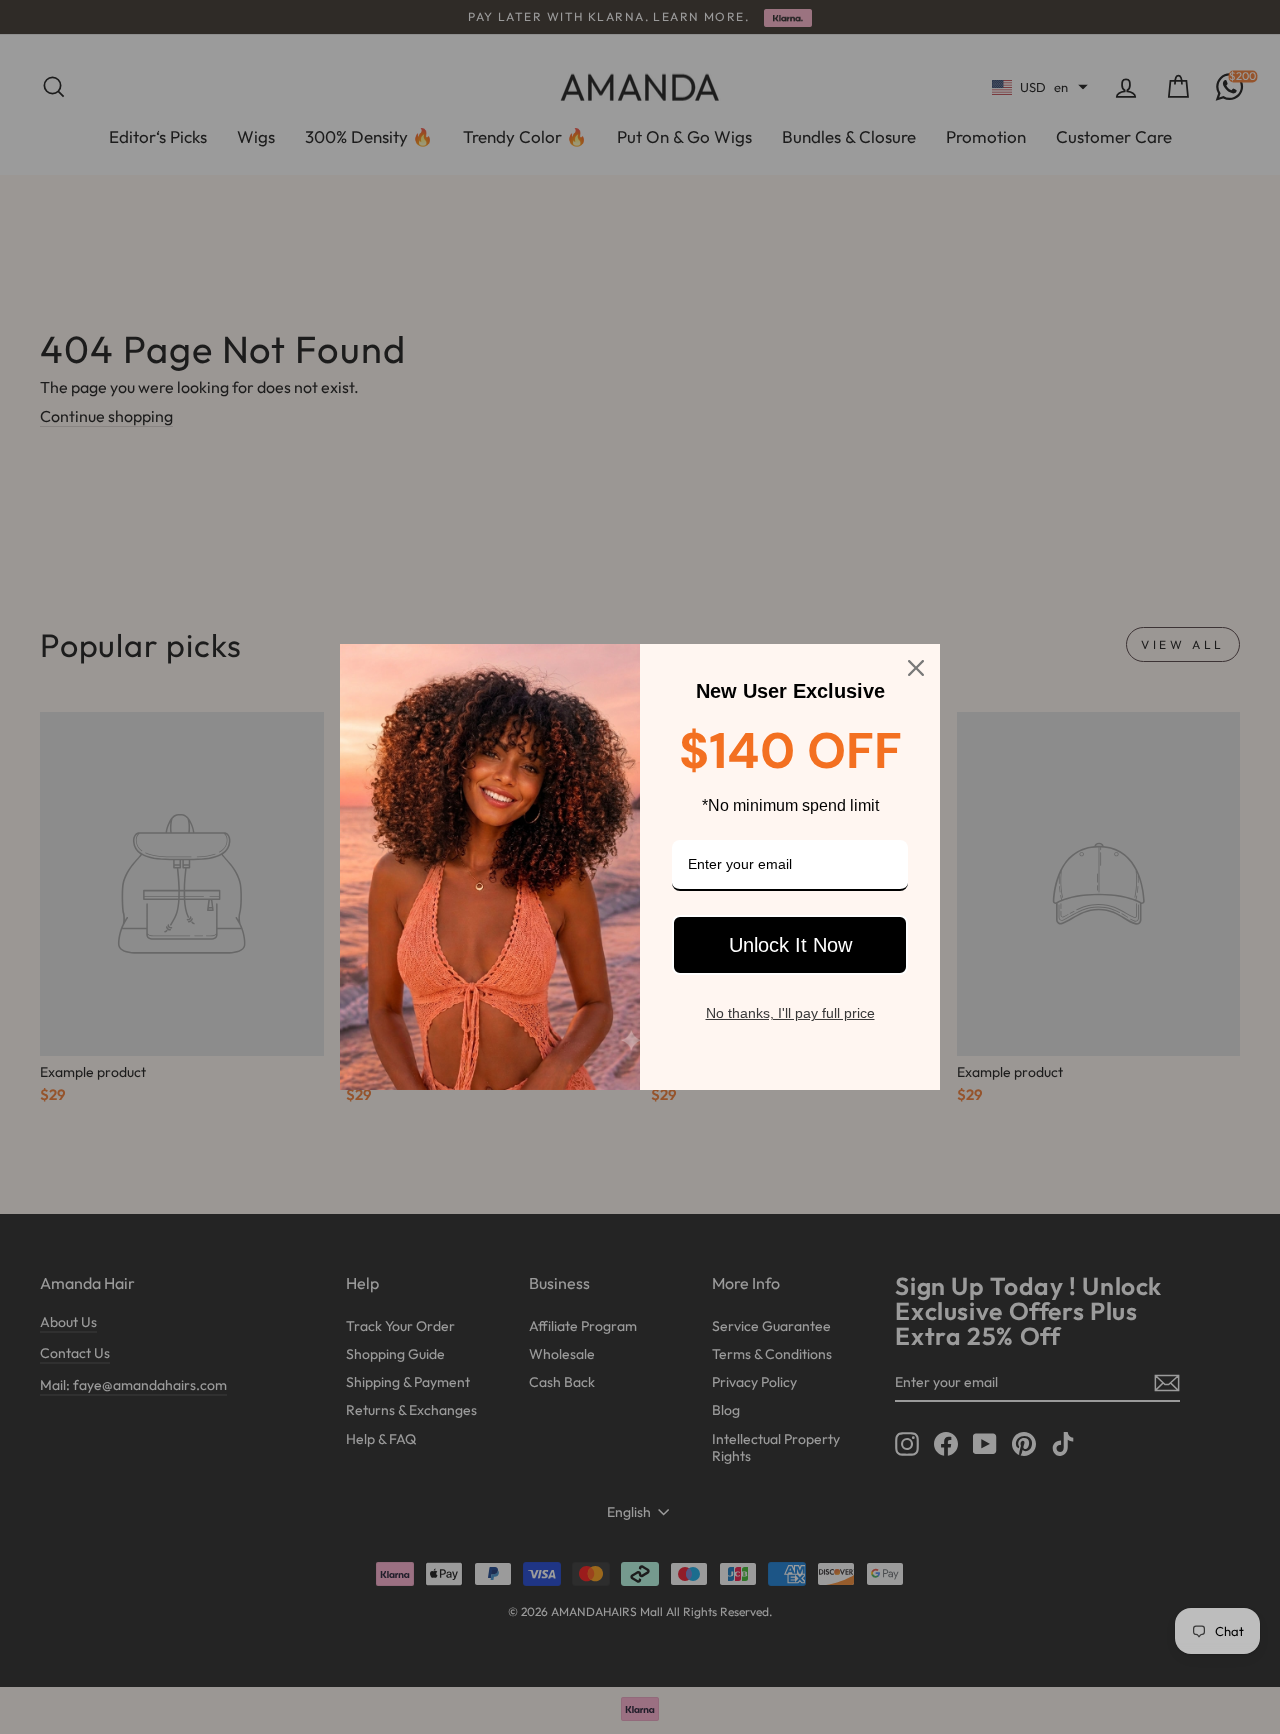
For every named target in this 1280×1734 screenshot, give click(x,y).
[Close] (916, 668)
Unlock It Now (790, 945)
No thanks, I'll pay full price (790, 1013)
